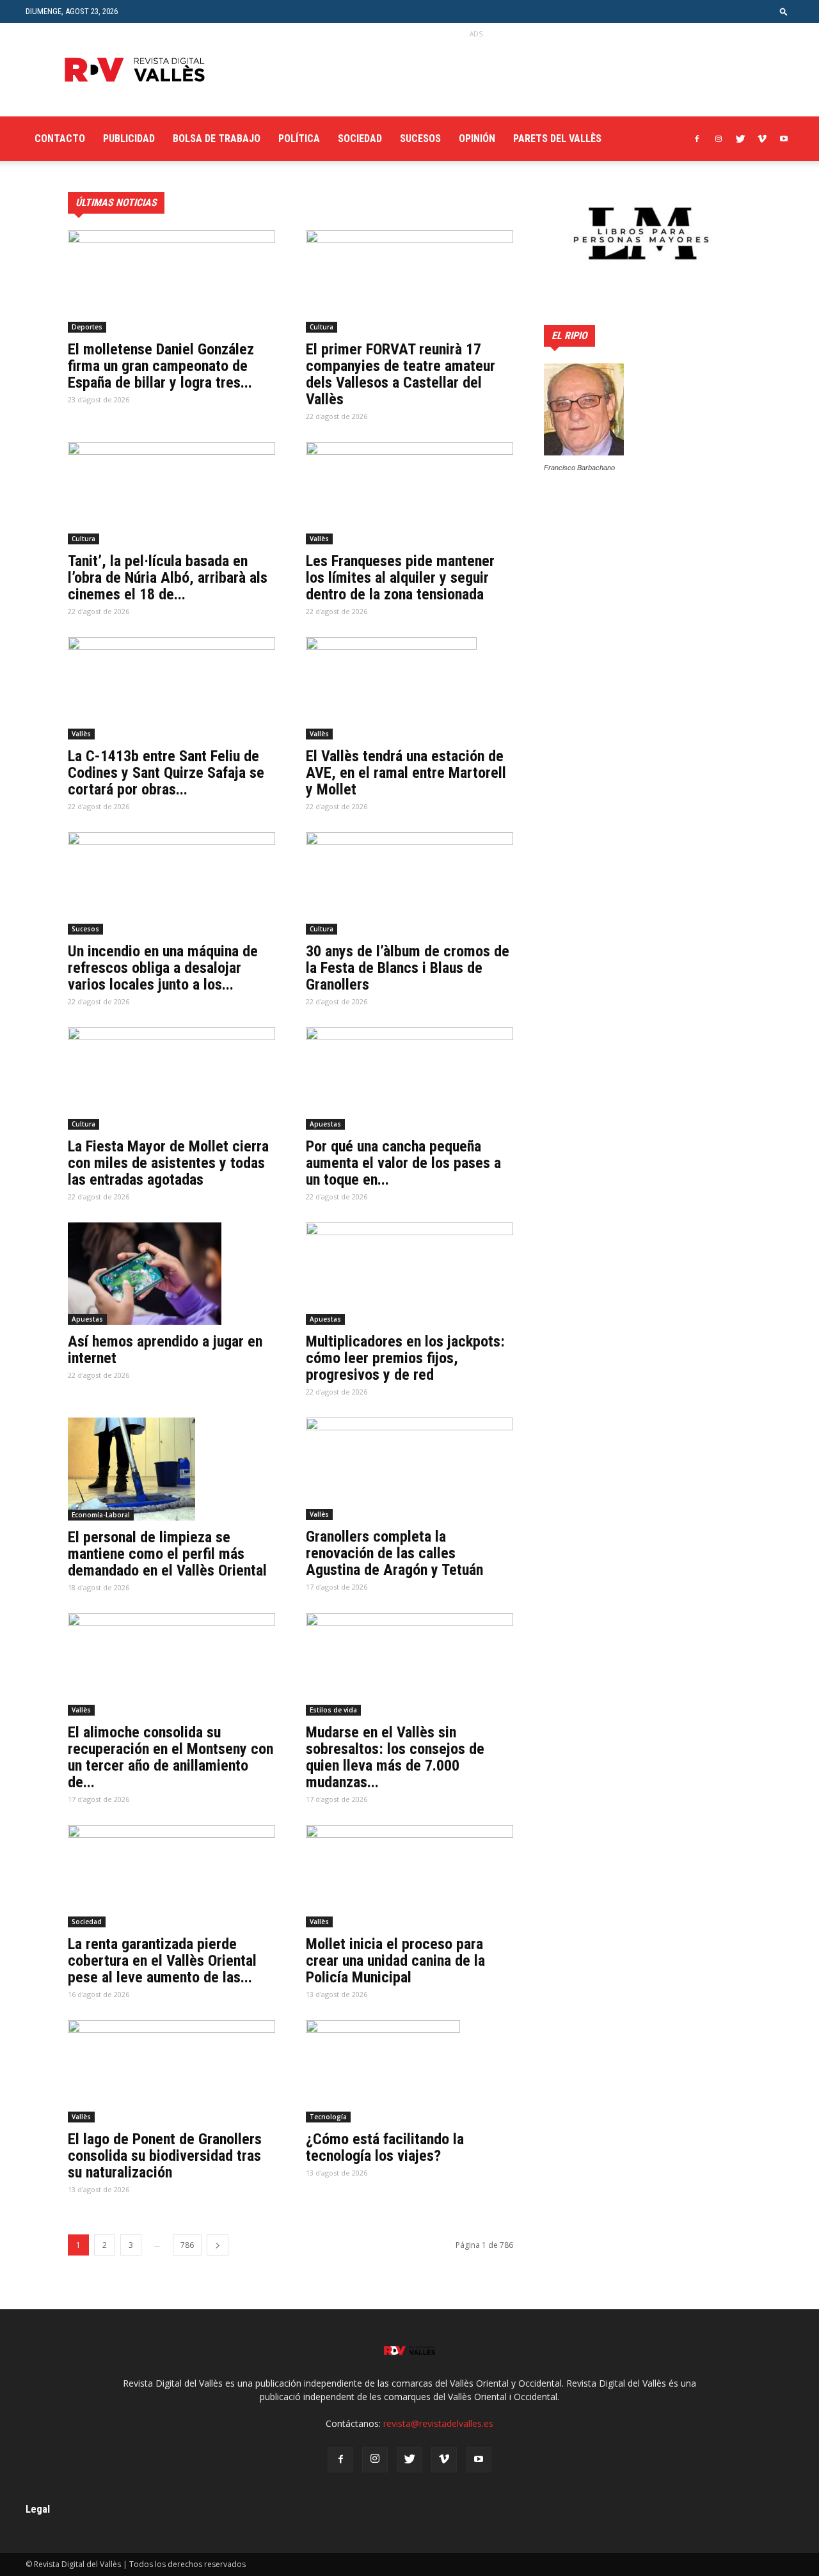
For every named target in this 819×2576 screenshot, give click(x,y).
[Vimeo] (762, 139)
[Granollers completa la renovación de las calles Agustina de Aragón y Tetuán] (409, 1469)
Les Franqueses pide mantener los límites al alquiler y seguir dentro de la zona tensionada (400, 578)
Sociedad (360, 138)
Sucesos (420, 138)
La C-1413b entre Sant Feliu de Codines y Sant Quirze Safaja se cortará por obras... (166, 773)
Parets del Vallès (557, 138)
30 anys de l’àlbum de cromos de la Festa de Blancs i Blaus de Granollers (408, 968)
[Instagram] (719, 139)
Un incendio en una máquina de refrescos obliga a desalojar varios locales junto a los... (163, 968)
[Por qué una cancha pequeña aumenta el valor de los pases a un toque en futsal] (409, 1079)
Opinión (477, 138)
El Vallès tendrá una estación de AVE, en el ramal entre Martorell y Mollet (406, 773)
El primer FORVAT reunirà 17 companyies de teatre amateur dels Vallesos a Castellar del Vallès (401, 374)
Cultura (322, 327)
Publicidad (129, 138)
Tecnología (328, 2117)
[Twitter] (740, 139)
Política (299, 138)
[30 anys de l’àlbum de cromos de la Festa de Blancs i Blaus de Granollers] (409, 883)
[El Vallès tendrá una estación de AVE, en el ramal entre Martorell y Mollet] (409, 688)
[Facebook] (697, 139)
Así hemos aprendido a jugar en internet (165, 1350)
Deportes (87, 327)
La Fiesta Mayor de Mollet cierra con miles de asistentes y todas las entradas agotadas (168, 1163)
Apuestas (325, 1124)
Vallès (319, 539)
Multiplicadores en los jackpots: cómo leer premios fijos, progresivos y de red (405, 1358)
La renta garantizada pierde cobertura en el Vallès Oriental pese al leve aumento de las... (162, 1961)
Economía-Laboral (101, 1515)
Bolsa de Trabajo (217, 138)
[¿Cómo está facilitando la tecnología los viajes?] (409, 2071)
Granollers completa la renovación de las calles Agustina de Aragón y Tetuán (394, 1553)
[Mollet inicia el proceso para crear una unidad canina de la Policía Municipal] (409, 1876)
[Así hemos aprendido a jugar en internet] (171, 1274)
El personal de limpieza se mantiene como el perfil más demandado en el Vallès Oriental (167, 1554)
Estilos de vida (333, 1710)
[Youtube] (784, 139)
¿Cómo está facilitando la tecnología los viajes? (385, 2147)
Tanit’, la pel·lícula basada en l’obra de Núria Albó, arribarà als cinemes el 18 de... (168, 578)
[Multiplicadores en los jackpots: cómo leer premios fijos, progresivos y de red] (409, 1274)
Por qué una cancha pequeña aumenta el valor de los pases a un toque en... (403, 1163)
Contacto (60, 138)
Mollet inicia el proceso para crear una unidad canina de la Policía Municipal (395, 1961)
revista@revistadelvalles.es (438, 2423)
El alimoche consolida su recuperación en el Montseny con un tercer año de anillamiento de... (171, 1757)
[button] (784, 11)
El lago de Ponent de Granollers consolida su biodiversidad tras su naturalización (165, 2156)
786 (187, 2245)
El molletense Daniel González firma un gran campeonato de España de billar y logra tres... (161, 366)
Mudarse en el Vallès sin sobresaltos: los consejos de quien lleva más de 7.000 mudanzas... (395, 1757)
